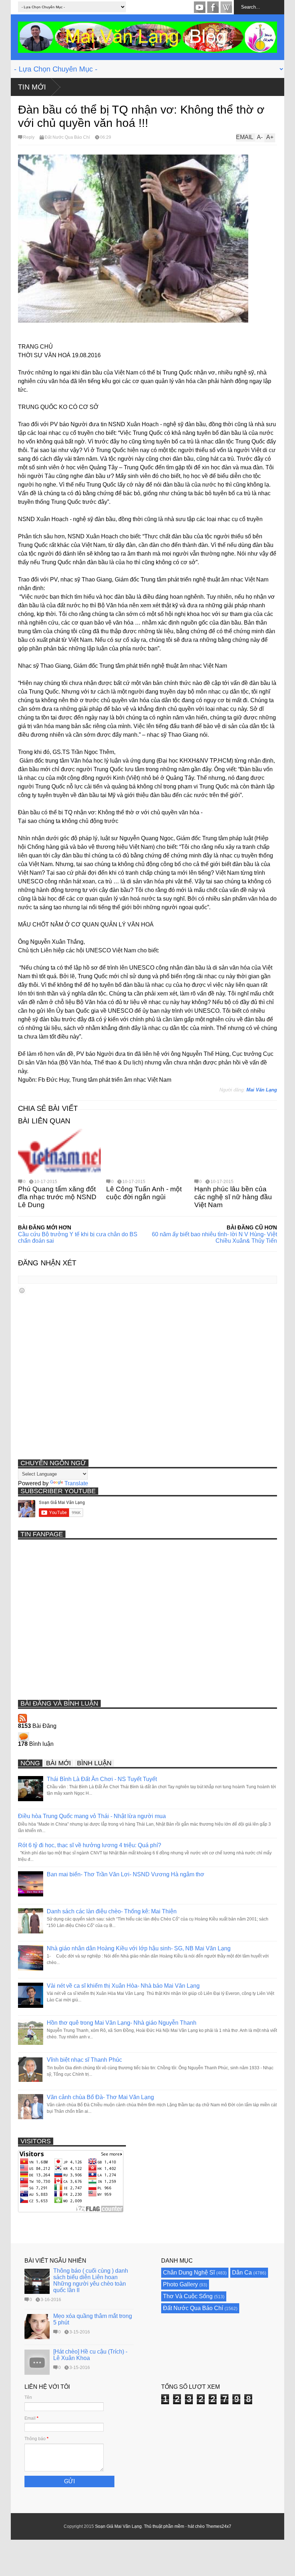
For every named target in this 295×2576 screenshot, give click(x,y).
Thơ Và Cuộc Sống (188, 2296)
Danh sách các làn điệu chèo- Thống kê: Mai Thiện (112, 1911)
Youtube (200, 7)
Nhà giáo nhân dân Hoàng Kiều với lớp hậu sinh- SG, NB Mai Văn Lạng (139, 1948)
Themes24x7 (219, 2526)
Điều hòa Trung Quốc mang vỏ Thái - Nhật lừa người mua (92, 1816)
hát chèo (196, 2526)
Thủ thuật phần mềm (164, 2526)
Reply (29, 137)
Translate (76, 1483)
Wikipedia (226, 7)
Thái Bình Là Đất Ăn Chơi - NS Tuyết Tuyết (102, 1779)
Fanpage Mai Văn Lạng (213, 7)
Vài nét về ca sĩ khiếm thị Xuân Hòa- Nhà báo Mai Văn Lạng (123, 1986)
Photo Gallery (180, 2284)
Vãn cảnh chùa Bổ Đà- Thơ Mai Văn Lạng (100, 2097)
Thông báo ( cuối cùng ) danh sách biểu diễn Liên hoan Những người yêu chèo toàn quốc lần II (91, 2280)
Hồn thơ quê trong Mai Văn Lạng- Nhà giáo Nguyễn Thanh (122, 2023)
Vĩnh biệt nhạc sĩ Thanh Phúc (84, 2060)
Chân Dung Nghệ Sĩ (189, 2273)
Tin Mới (32, 87)
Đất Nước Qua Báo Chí (67, 137)
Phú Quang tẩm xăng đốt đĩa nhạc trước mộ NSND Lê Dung (57, 1197)
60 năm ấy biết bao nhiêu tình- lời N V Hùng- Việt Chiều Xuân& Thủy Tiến (214, 1238)
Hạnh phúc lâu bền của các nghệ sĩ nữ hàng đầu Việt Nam (233, 1197)
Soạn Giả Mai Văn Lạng (118, 2526)
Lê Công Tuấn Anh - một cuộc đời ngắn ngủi (144, 1193)
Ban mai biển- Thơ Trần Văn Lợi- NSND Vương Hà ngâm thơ (126, 1874)
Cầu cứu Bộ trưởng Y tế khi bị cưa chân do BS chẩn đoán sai (78, 1238)
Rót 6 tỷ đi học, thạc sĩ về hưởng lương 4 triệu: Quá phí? (90, 1845)
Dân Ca (242, 2273)
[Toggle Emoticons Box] (22, 1290)
